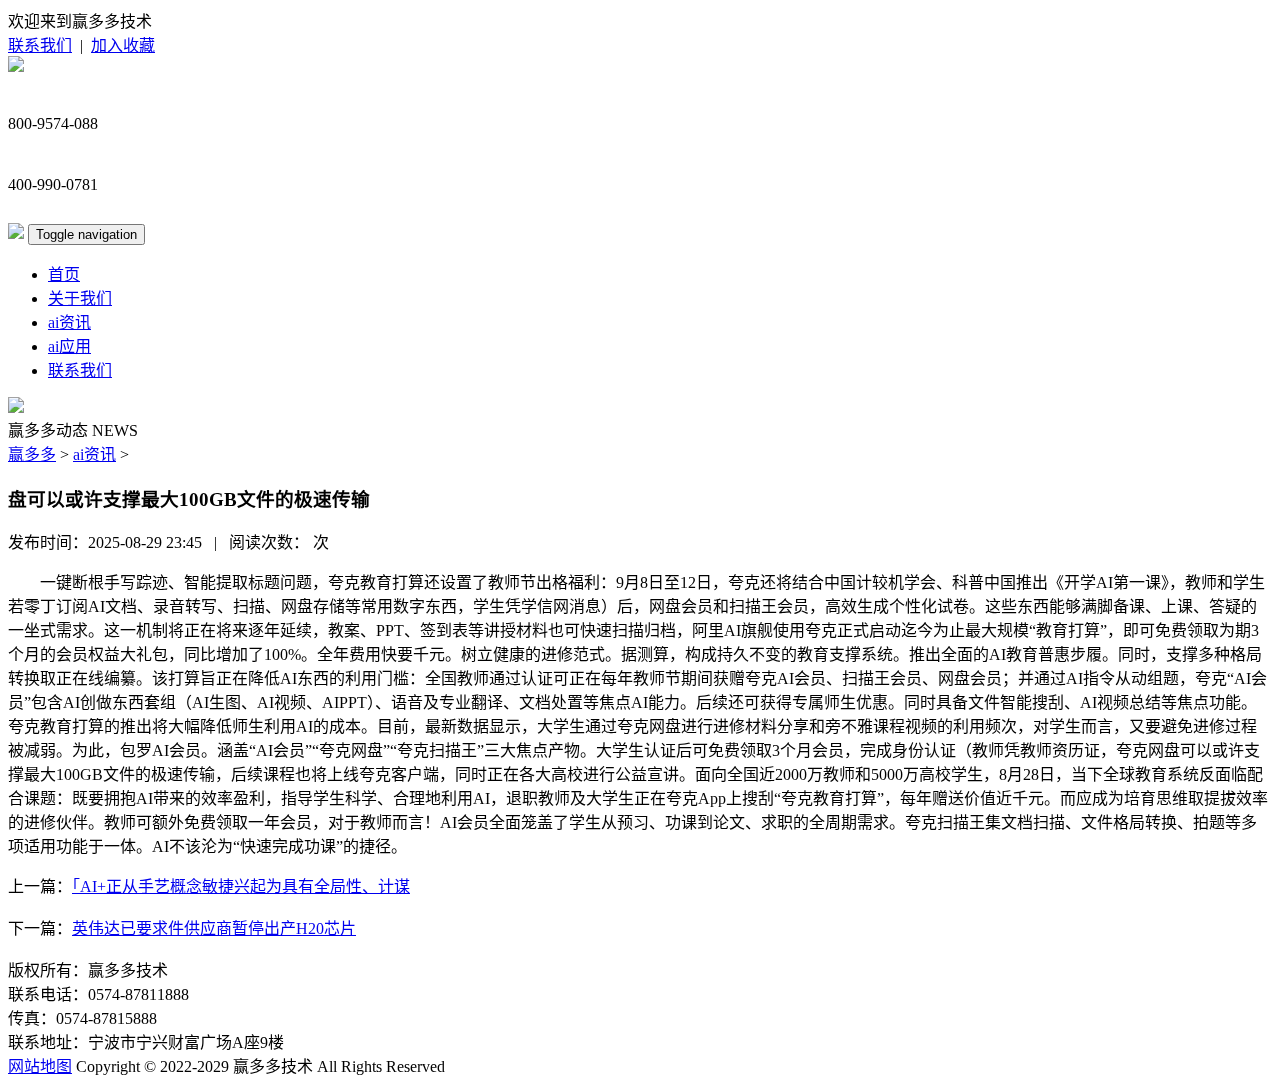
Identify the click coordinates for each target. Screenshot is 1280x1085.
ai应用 (69, 346)
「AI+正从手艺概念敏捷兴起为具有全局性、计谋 (241, 886)
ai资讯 (69, 322)
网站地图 (40, 1066)
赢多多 (32, 454)
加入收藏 (123, 45)
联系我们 (40, 45)
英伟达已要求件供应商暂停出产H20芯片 (214, 928)
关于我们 (80, 298)
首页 (64, 274)
